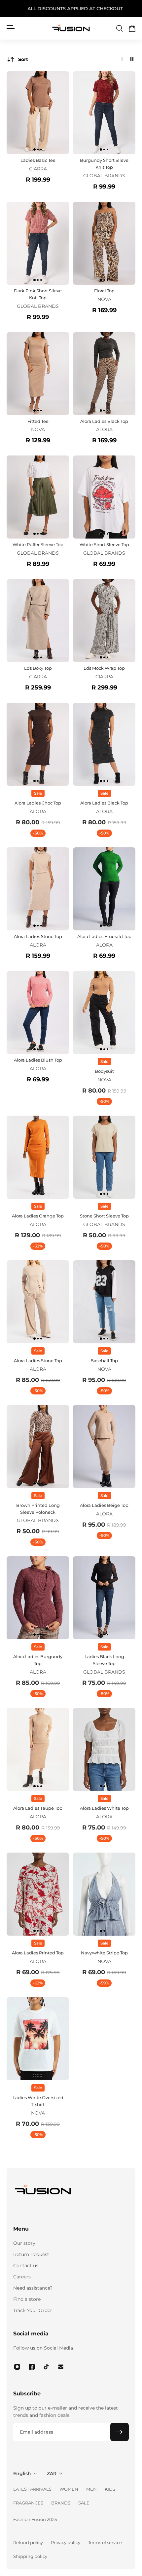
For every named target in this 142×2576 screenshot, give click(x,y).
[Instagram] (17, 2367)
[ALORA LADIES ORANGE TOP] (38, 1157)
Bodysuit (104, 1071)
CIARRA (38, 169)
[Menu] (11, 28)
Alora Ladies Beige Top (104, 1505)
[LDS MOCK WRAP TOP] (104, 621)
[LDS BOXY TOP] (38, 621)
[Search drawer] (119, 28)
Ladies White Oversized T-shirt (38, 2101)
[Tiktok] (46, 2367)
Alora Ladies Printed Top (38, 1953)
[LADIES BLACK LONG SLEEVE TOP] (104, 1598)
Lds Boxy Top (38, 668)
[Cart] (132, 28)
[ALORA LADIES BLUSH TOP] (38, 1012)
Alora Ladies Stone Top (38, 936)
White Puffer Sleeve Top (38, 544)
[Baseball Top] (104, 1302)
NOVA (104, 299)
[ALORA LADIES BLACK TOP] (104, 374)
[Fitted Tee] (38, 374)
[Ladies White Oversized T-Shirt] (38, 2039)
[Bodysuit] (104, 1012)
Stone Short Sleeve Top (104, 1216)
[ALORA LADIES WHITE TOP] (104, 1749)
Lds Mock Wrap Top (104, 668)
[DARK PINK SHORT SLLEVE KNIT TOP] (38, 243)
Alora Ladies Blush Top (38, 1060)
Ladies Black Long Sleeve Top (104, 1660)
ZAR (52, 2474)
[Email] (61, 2367)
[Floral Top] (104, 243)
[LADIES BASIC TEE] (38, 113)
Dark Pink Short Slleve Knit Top (38, 294)
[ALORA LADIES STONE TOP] (38, 889)
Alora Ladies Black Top (104, 421)
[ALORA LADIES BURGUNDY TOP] (38, 1598)
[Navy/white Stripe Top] (104, 1894)
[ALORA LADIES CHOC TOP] (38, 744)
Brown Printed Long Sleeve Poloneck (38, 1509)
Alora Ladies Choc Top (38, 803)
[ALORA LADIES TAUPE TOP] (38, 1749)
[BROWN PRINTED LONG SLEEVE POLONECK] (38, 1447)
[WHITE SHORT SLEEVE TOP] (104, 497)
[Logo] (71, 28)
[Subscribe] (120, 2432)
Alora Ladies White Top (104, 1808)
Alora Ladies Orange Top (38, 1216)
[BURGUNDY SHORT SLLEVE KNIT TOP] (104, 113)
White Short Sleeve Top (104, 544)
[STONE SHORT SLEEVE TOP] (104, 1157)
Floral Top (104, 291)
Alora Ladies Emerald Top (104, 936)
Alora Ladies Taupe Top (38, 1808)
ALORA (104, 429)
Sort (23, 59)
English (22, 2474)
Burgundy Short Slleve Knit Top (104, 164)
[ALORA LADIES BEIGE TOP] (104, 1447)
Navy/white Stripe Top (104, 1953)
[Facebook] (32, 2367)
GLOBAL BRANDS (104, 176)
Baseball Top (104, 1361)
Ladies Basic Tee (38, 160)
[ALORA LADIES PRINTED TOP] (38, 1894)
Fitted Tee (38, 421)
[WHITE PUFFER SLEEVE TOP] (38, 497)
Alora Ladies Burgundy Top (38, 1660)
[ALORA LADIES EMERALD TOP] (104, 889)
